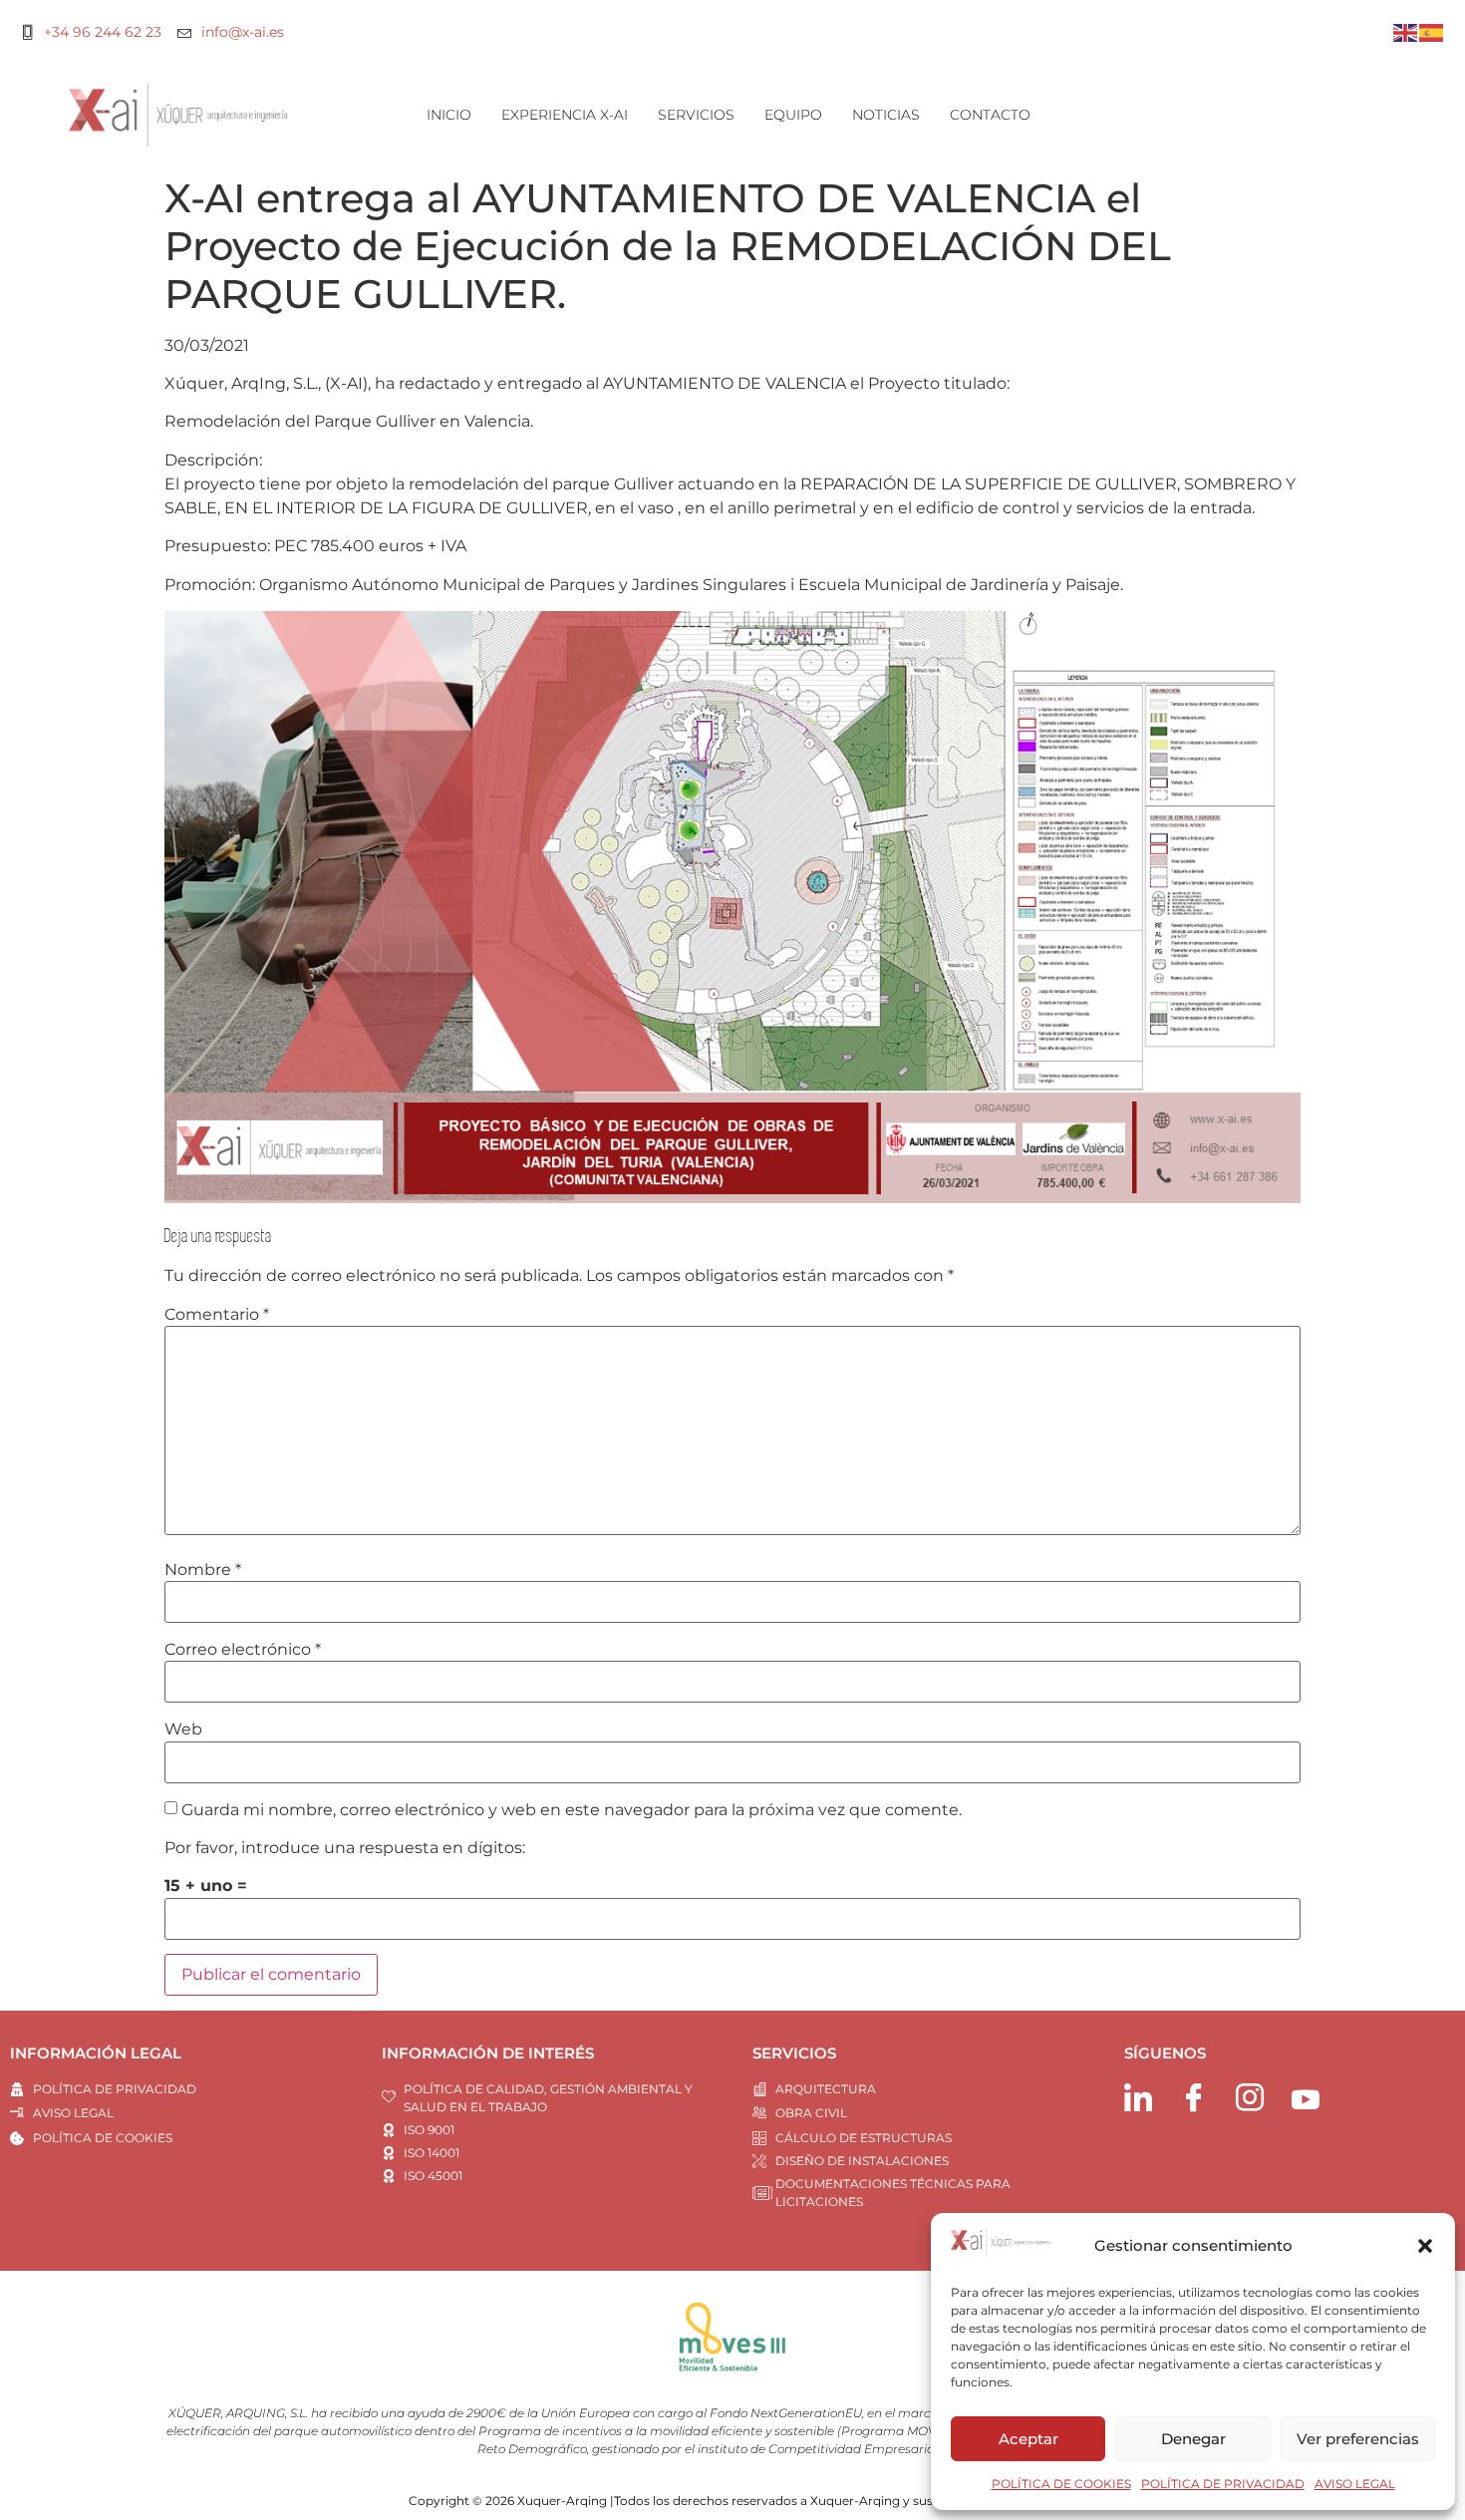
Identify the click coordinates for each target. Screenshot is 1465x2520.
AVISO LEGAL (1355, 2484)
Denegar (1193, 2439)
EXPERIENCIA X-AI (565, 115)
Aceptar (1028, 2439)
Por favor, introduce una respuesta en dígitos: (345, 1848)
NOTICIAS (886, 115)
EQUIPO (793, 115)
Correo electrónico (243, 1650)
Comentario (217, 1315)
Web (183, 1730)
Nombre (203, 1570)
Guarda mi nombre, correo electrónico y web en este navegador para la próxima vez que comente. (572, 1810)
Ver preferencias (1358, 2439)
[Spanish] (1432, 31)
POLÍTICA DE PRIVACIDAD (1223, 2484)
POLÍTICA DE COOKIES (1061, 2484)
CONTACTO (990, 115)
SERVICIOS (696, 115)
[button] (1425, 2246)
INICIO (449, 115)
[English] (1406, 31)
